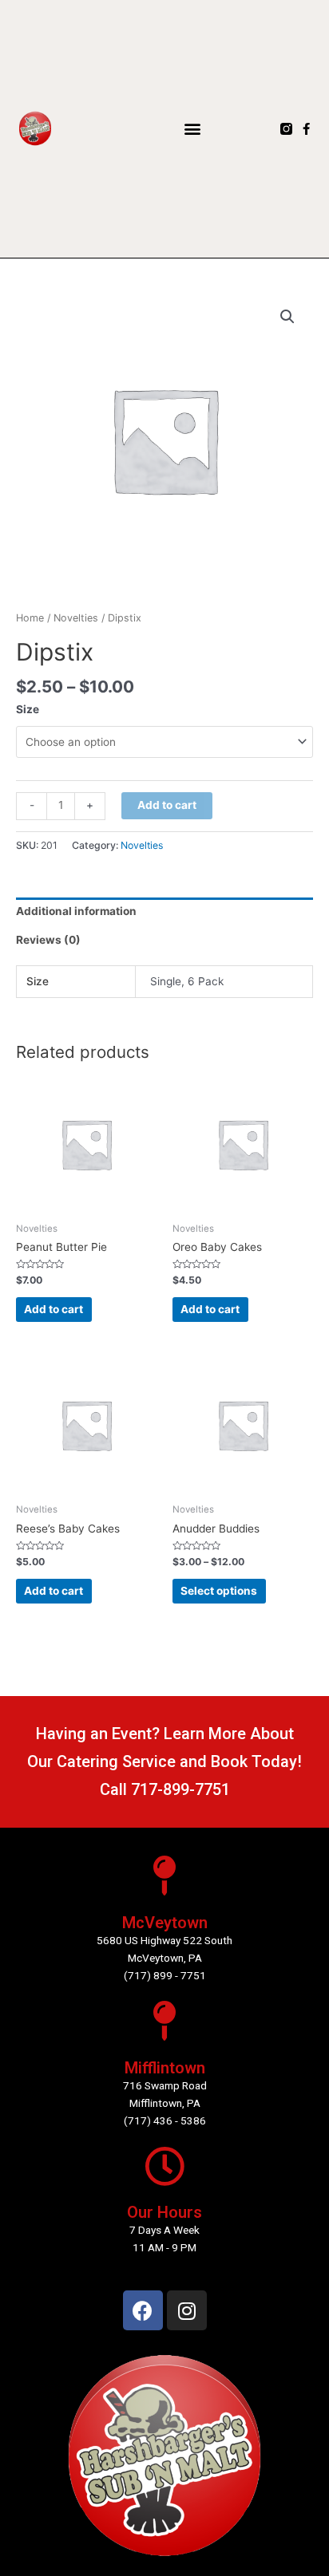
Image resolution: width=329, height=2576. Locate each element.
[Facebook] (143, 2310)
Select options (219, 1591)
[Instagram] (187, 2310)
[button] (193, 129)
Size (28, 709)
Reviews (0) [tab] (48, 940)
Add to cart (167, 805)
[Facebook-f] (306, 129)
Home (30, 618)
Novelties (76, 618)
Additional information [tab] (76, 911)
